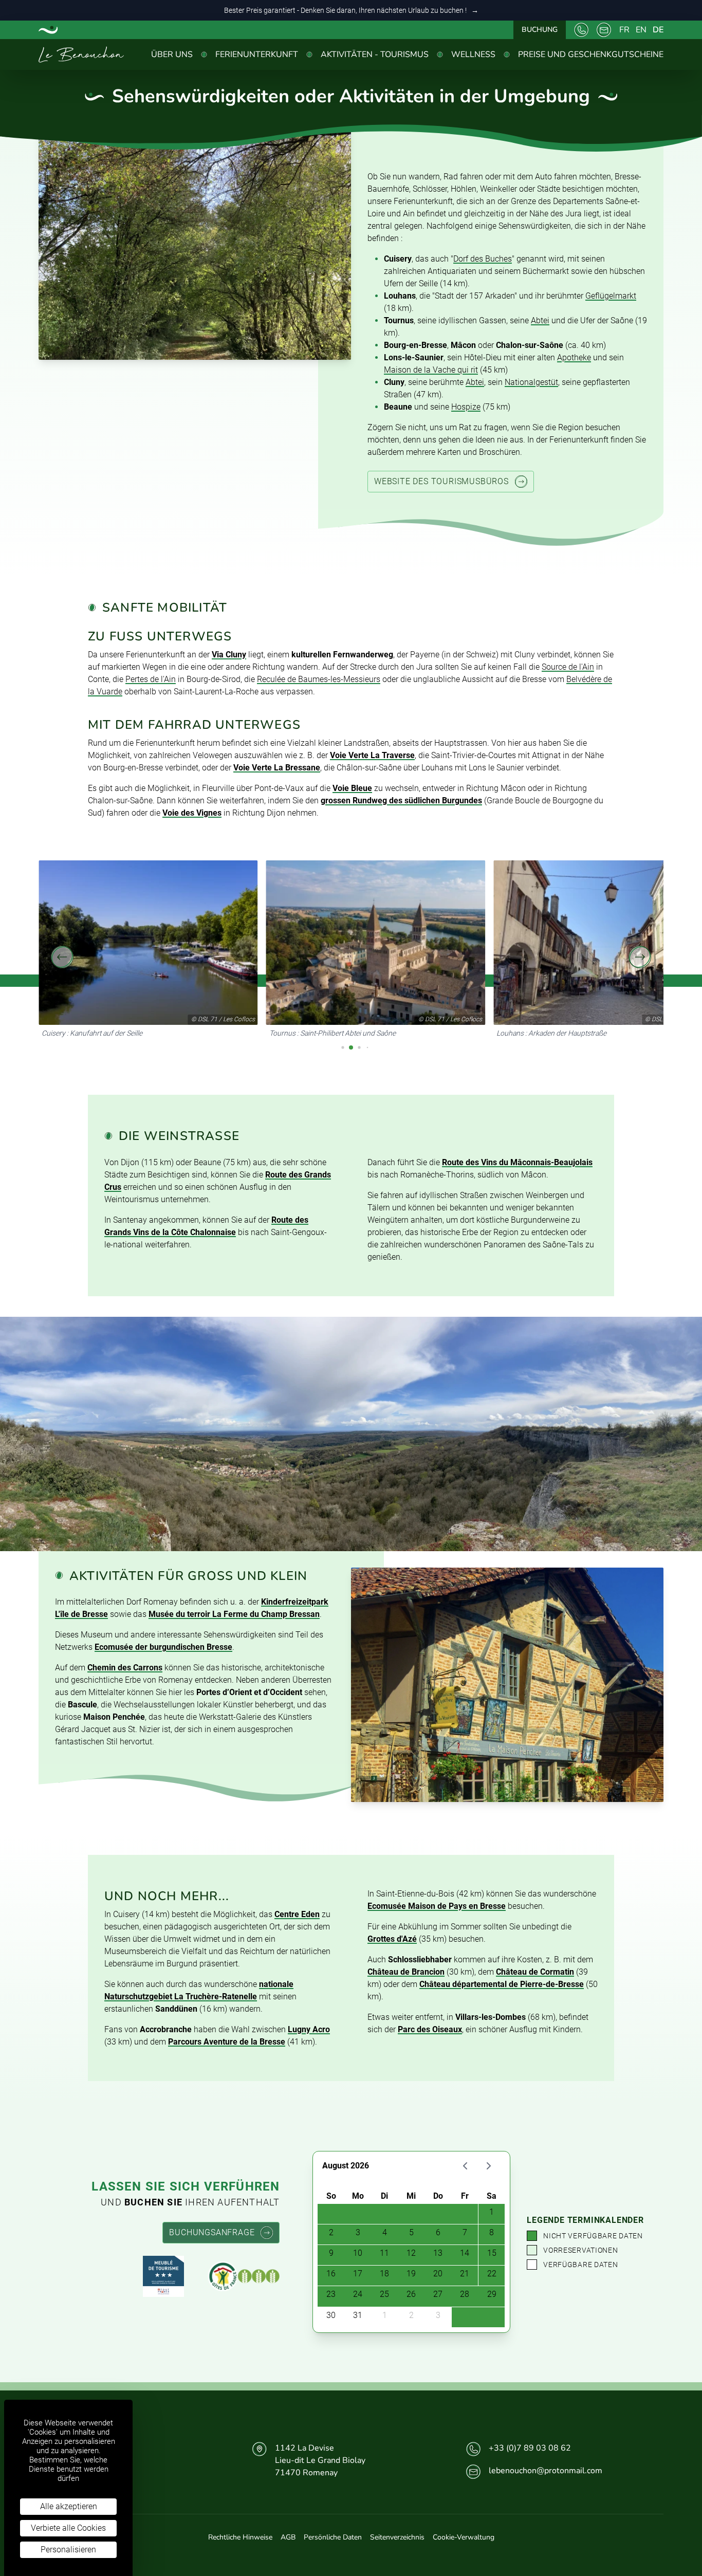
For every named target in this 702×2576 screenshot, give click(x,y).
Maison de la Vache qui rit (431, 370)
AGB (288, 2537)
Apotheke (574, 357)
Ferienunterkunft (257, 54)
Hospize (466, 407)
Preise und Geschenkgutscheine (591, 54)
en (641, 30)
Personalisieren (68, 2550)
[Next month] (488, 2166)
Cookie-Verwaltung (464, 2537)
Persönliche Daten (333, 2537)
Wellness (473, 54)
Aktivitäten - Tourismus (375, 54)
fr (624, 30)
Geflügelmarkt (611, 296)
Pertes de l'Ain (151, 679)
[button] (62, 957)
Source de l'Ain (568, 667)
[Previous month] (465, 2166)
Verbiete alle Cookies (68, 2528)
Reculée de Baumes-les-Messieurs (319, 679)
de (658, 30)
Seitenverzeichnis (397, 2537)
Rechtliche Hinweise (240, 2537)
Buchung (540, 30)
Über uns (172, 54)
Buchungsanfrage (212, 2232)
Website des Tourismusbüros (441, 481)
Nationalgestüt (531, 382)
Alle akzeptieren (69, 2506)
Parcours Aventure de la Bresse (227, 2042)
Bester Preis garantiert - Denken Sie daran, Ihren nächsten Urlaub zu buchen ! (351, 10)
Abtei (540, 320)
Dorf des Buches (483, 259)
